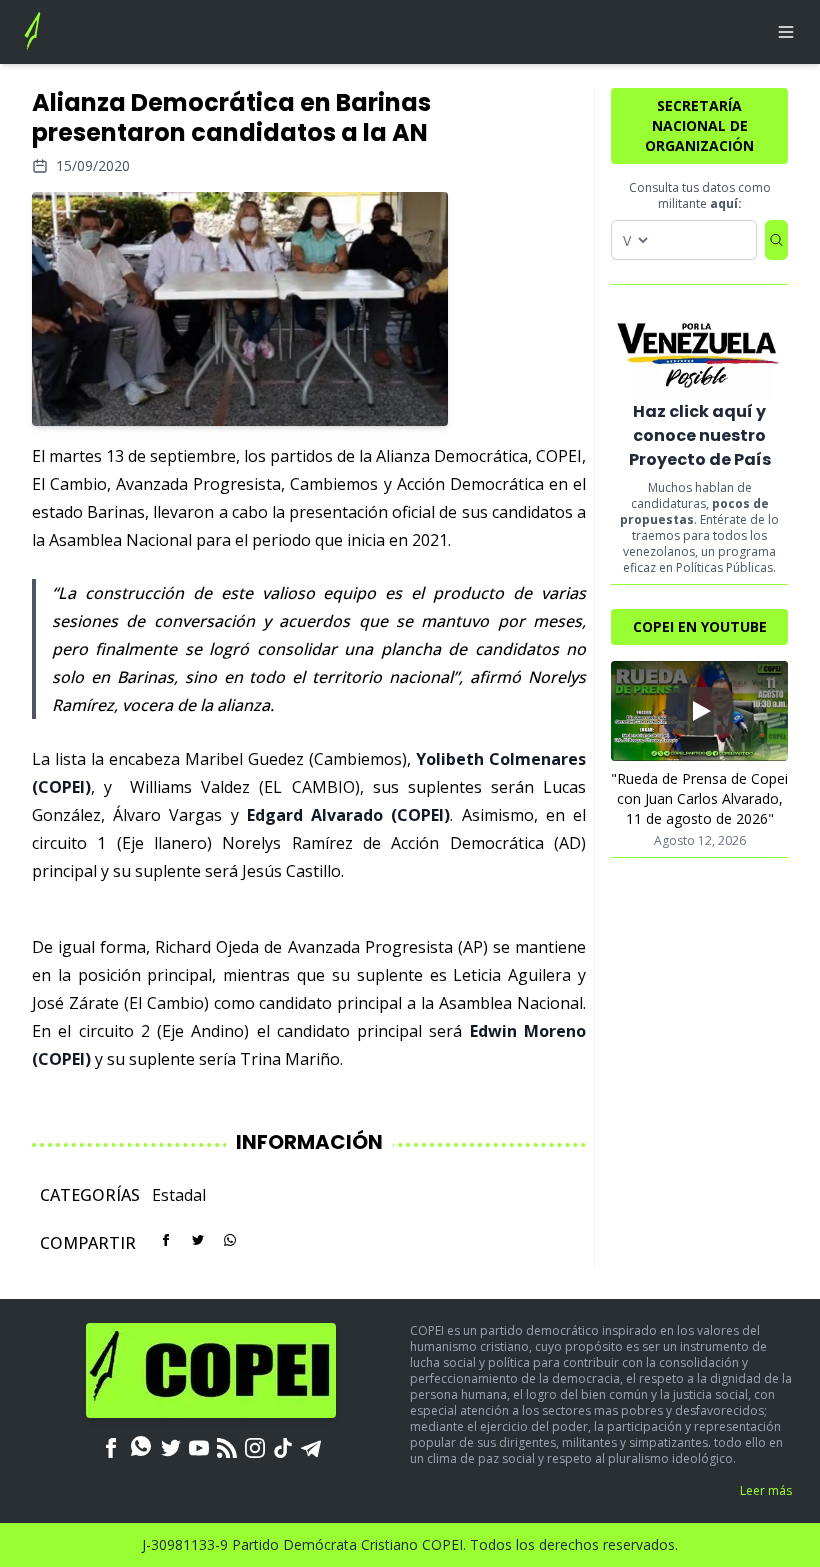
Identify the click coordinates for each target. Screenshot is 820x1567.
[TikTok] (283, 1446)
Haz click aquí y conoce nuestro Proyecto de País (700, 435)
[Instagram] (255, 1446)
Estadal (179, 1195)
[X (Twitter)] (171, 1446)
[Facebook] (111, 1446)
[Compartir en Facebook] (166, 1240)
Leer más (766, 1490)
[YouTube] (199, 1446)
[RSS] (227, 1446)
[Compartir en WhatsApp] (230, 1240)
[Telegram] (311, 1446)
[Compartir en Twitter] (198, 1240)
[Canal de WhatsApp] (141, 1446)
